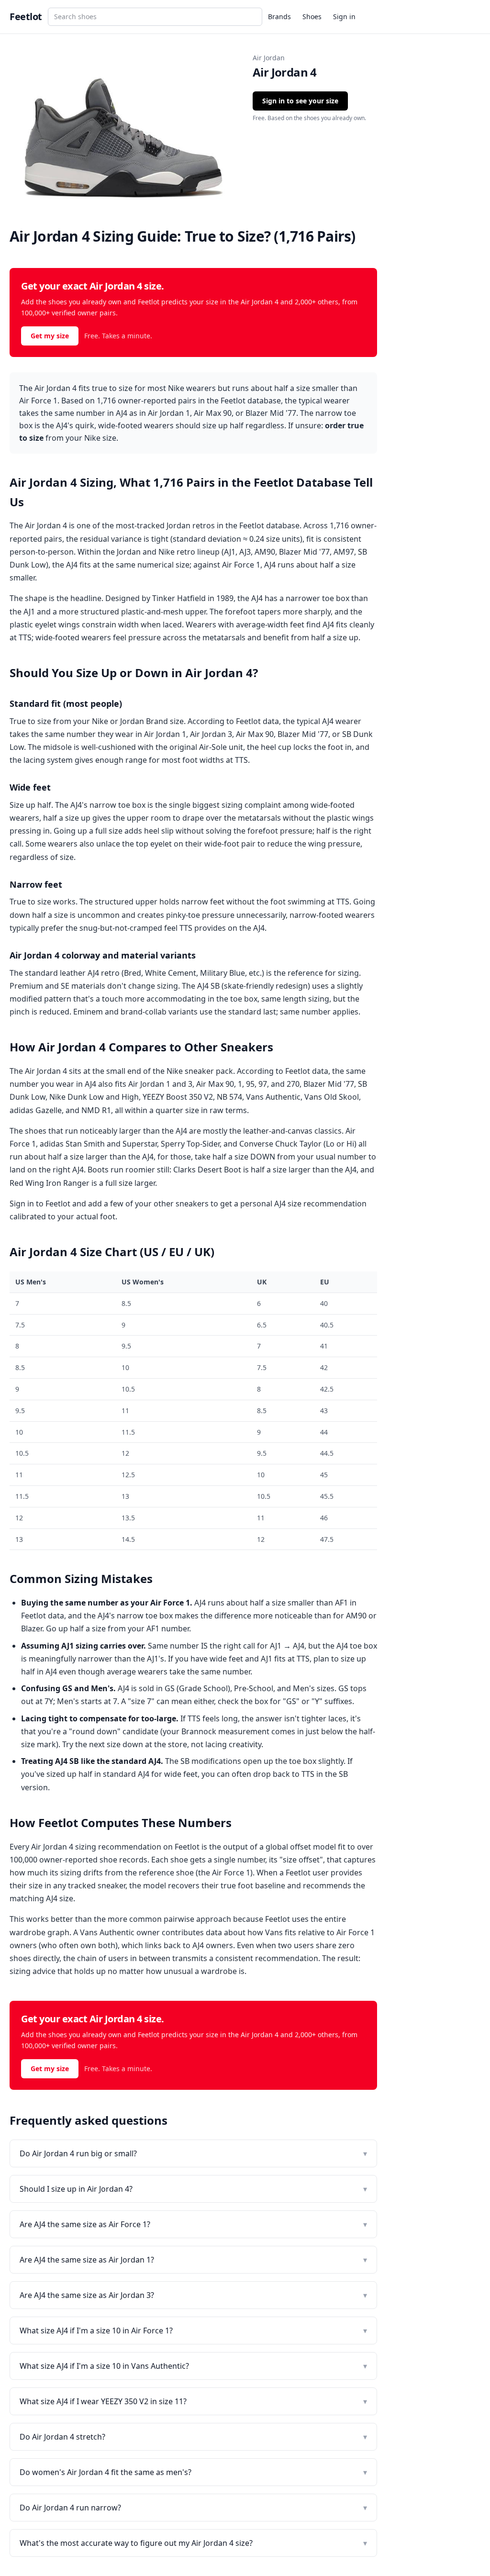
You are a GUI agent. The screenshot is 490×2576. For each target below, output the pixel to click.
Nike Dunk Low (77, 1097)
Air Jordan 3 (211, 734)
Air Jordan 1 (165, 734)
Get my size (50, 336)
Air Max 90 (255, 734)
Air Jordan (269, 58)
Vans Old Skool (332, 1097)
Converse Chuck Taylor (280, 1144)
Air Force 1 (241, 565)
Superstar (140, 1144)
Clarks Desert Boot (207, 1170)
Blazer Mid (298, 552)
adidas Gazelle (36, 1110)
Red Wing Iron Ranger (50, 1183)
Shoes (312, 17)
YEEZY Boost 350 (172, 1097)
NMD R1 (96, 1110)
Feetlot (26, 17)
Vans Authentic (273, 1097)
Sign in (344, 17)
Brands (279, 17)
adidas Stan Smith (72, 1144)
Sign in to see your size (300, 101)
